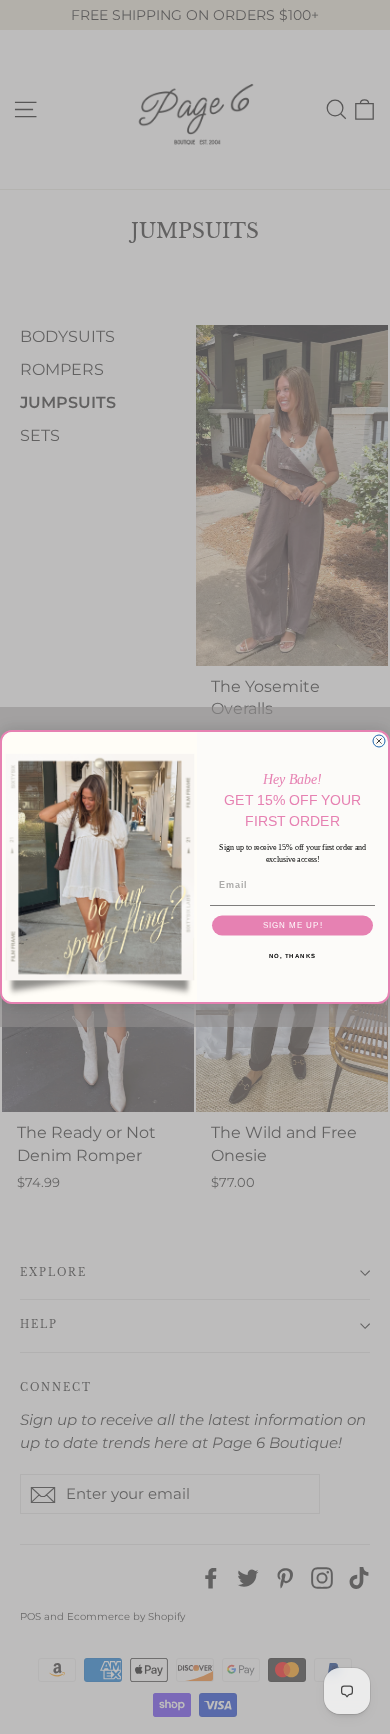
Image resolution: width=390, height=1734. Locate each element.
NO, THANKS (293, 955)
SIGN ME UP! (293, 925)
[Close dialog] (379, 741)
